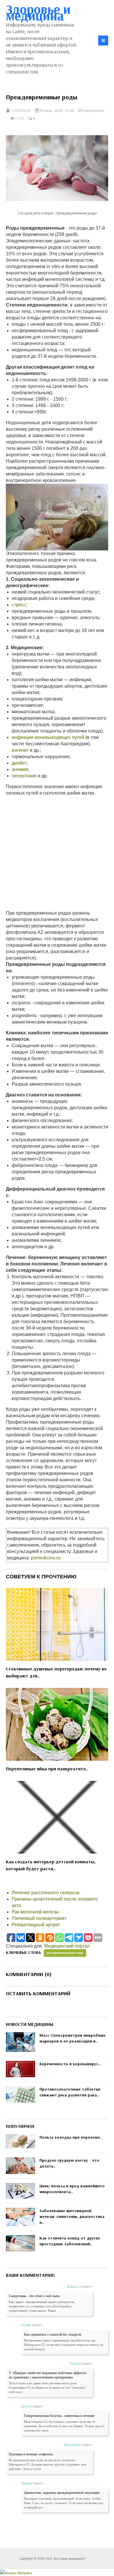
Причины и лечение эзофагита (31, 2454)
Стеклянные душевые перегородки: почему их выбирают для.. (56, 1672)
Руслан (75, 2363)
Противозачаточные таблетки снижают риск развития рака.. (70, 2092)
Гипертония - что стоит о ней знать (34, 2296)
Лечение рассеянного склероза (46, 1893)
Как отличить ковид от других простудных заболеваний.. (70, 2241)
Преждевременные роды (65, 1953)
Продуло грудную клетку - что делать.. (69, 2163)
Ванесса (74, 2286)
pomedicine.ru (46, 1558)
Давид (27, 2483)
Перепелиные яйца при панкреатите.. (47, 1769)
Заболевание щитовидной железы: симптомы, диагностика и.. (72, 2216)
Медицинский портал (67, 1946)
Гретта (26, 2406)
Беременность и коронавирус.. (70, 2064)
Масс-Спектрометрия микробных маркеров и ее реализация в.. (72, 2038)
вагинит (20, 750)
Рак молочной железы (36, 1912)
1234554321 (20, 110)
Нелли (26, 2325)
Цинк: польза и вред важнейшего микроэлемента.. (72, 2189)
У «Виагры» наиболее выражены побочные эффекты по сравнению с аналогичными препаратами (47, 2375)
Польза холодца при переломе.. (71, 2137)
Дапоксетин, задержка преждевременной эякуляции (62, 2493)
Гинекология (94, 110)
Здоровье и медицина (38, 12)
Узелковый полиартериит (39, 1918)
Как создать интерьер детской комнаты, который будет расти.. (51, 1865)
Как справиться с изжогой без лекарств (53, 2334)
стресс (19, 605)
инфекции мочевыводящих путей (48, 737)
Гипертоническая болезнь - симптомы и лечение (59, 2416)
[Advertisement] (57, 853)
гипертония (24, 776)
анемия (20, 769)
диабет (19, 763)
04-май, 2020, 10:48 (56, 110)
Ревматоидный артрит (36, 1925)
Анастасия (72, 2445)
